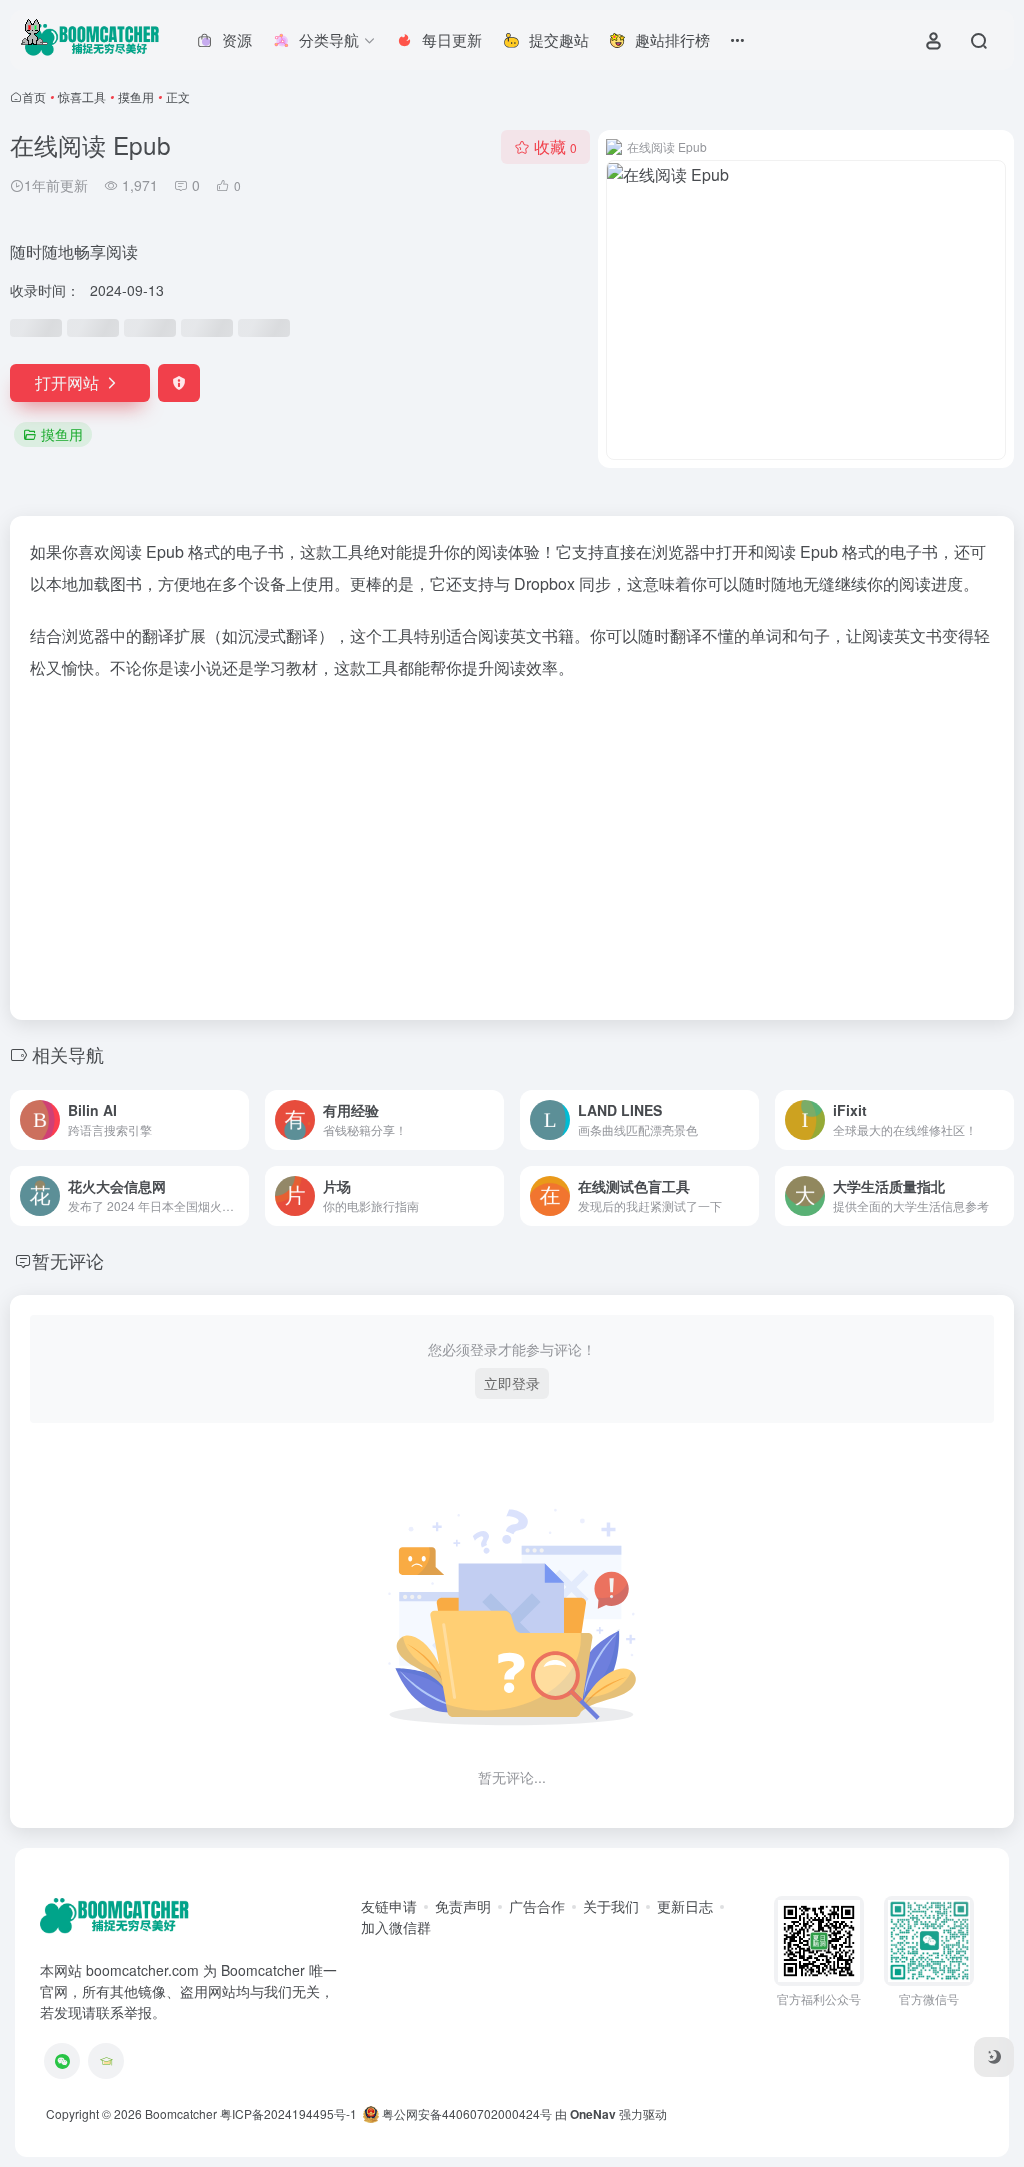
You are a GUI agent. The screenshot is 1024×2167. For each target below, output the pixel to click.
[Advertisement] (512, 844)
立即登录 (512, 1383)
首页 (34, 96)
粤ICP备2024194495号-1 (288, 2113)
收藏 (555, 146)
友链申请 (389, 1906)
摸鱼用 (136, 96)
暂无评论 (68, 1260)
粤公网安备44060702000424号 (465, 2113)
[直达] (238, 1120)
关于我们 (611, 1906)
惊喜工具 (82, 96)
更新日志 (685, 1906)
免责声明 (463, 1906)
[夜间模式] (994, 2057)
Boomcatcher (181, 2113)
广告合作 (537, 1906)
